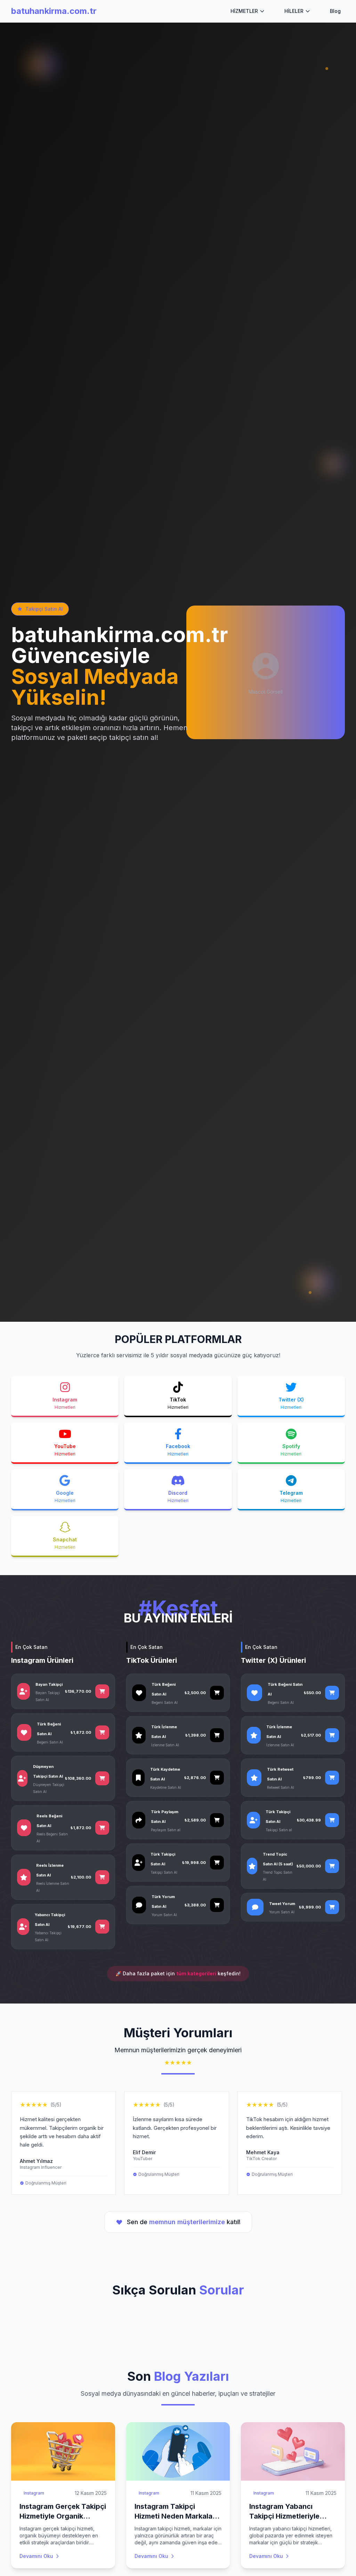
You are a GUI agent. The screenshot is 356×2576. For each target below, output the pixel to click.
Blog (335, 11)
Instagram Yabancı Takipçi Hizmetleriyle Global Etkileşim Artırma (290, 2516)
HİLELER (294, 11)
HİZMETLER (244, 11)
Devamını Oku (36, 2556)
